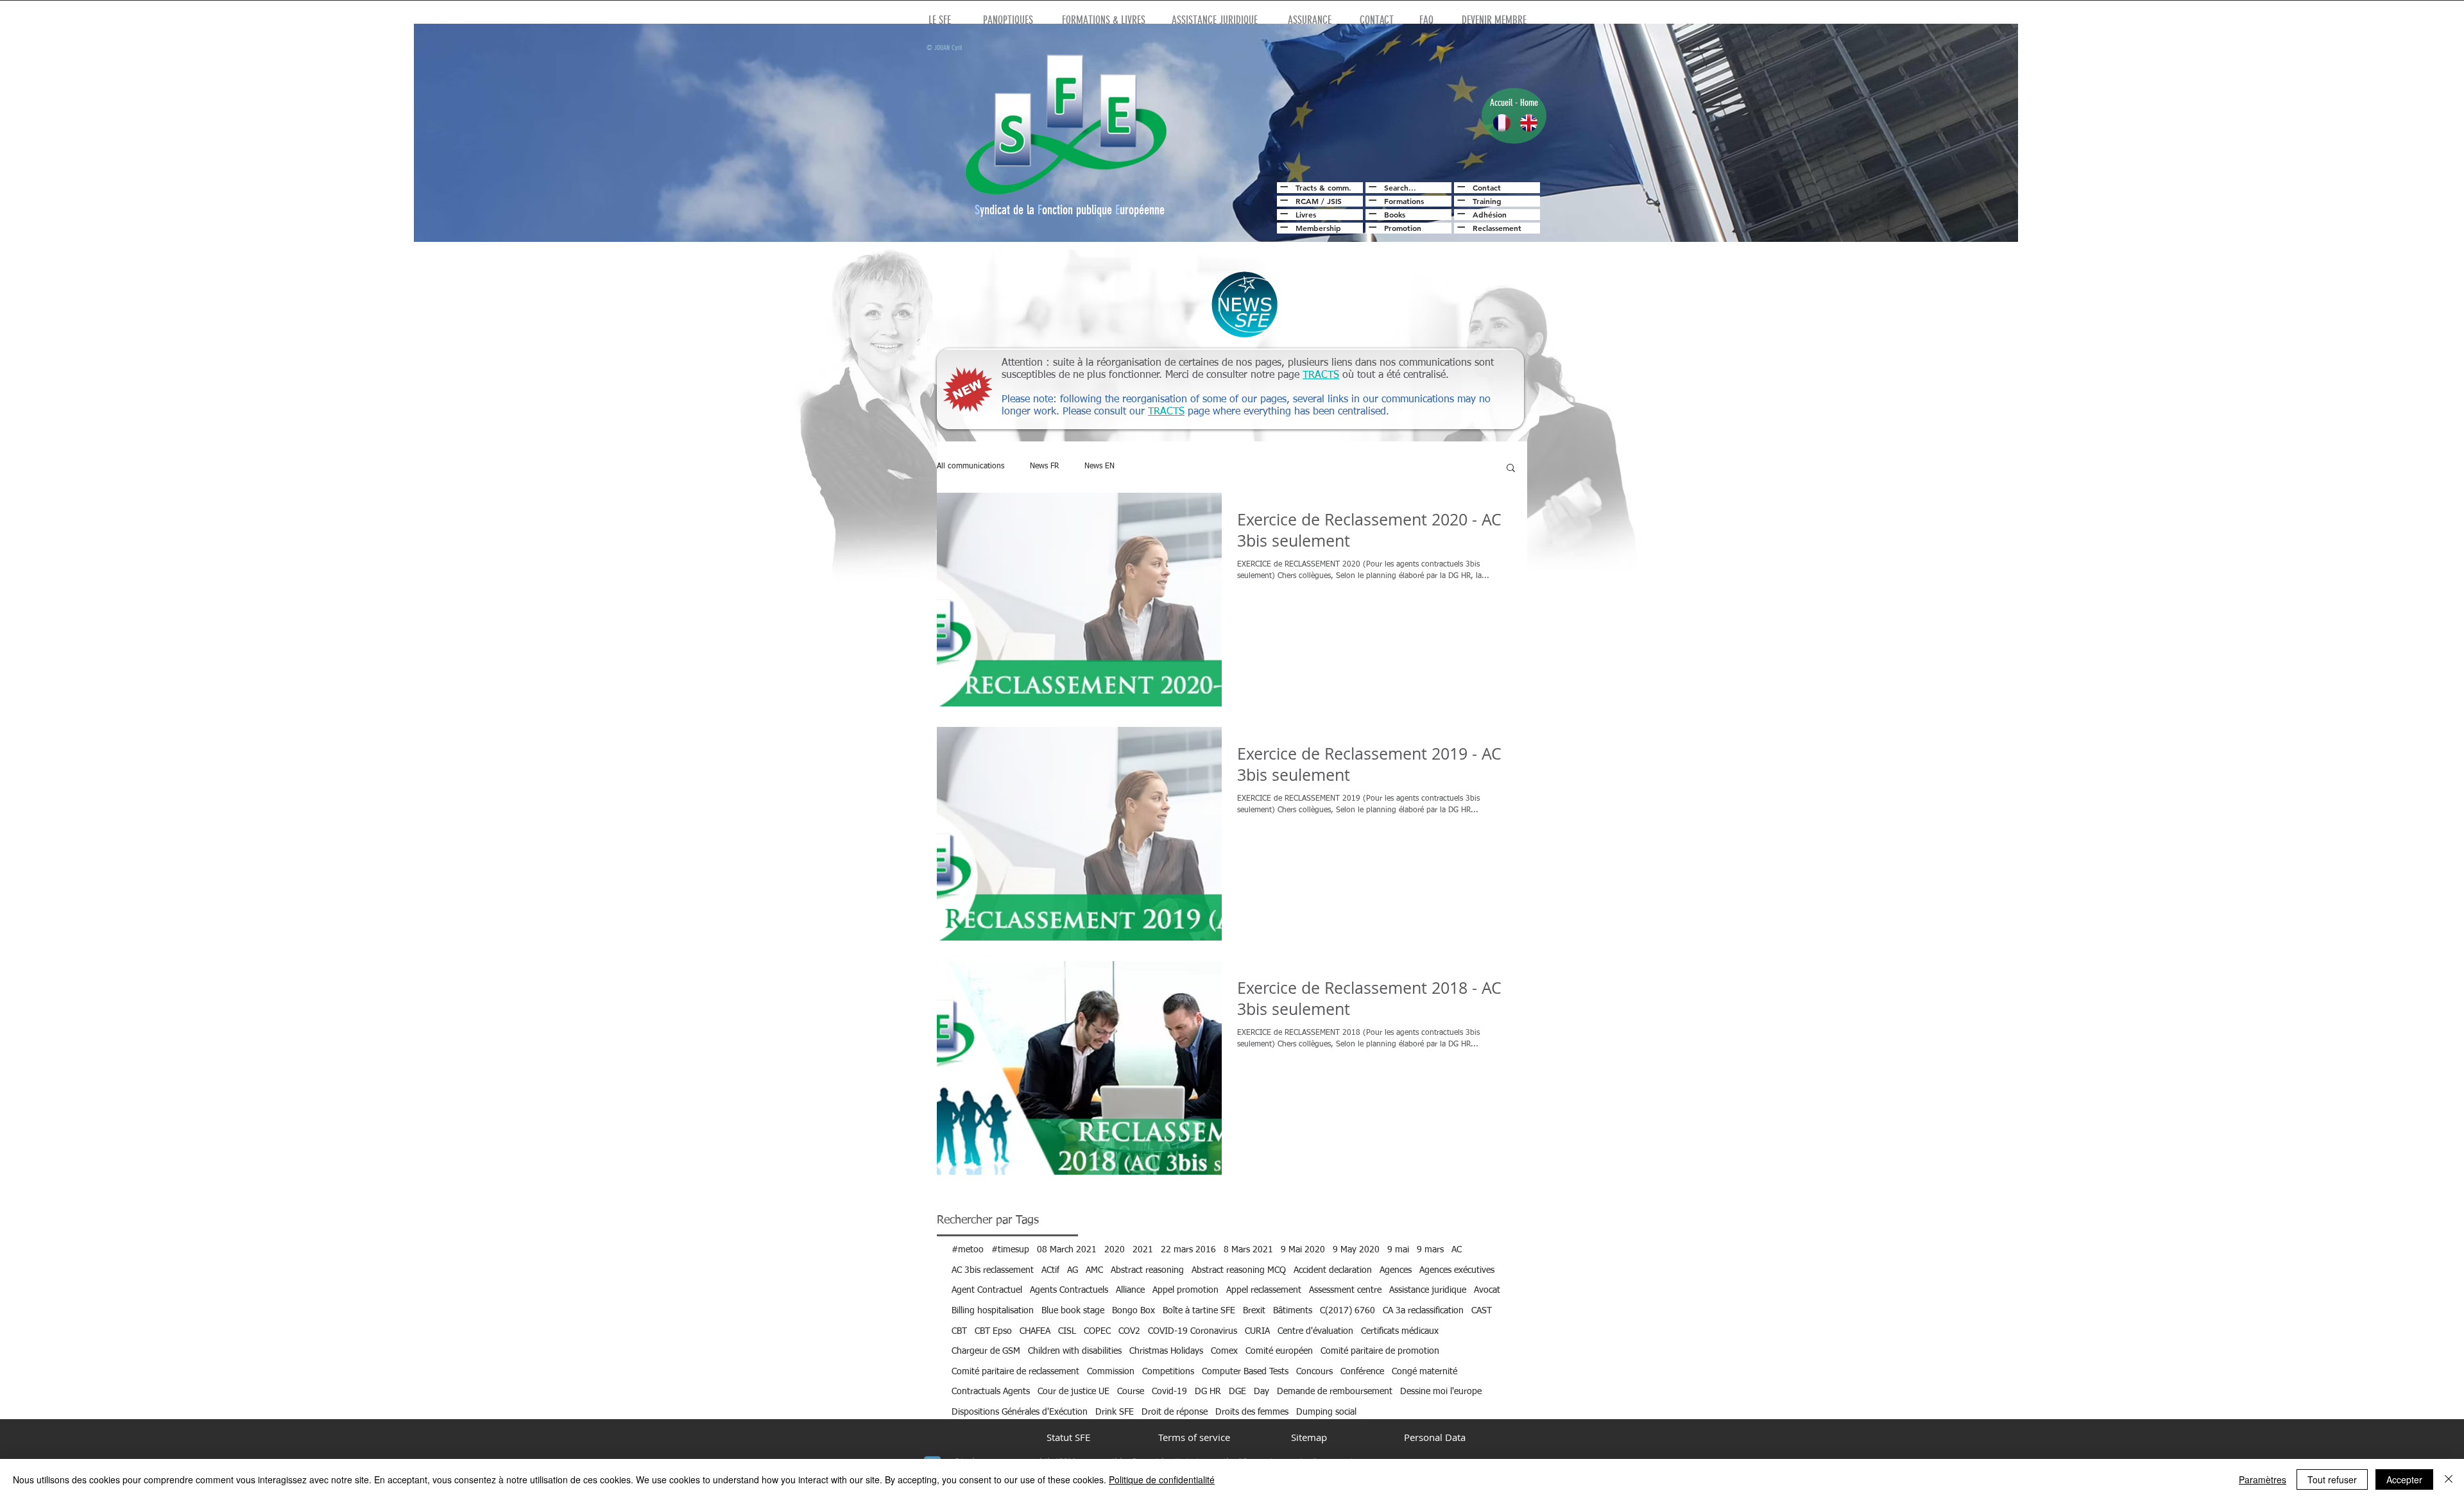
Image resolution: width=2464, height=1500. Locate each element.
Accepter (2404, 1479)
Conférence (1362, 1372)
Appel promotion (1185, 1290)
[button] (1511, 469)
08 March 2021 (1067, 1250)
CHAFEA (1035, 1331)
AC (1457, 1250)
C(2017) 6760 (1347, 1311)
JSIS (1334, 201)
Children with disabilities (1075, 1351)
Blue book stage (1073, 1311)
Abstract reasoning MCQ (1239, 1270)
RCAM (1307, 201)
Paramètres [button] (2263, 1479)
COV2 (1129, 1331)
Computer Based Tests (1245, 1372)
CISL (1067, 1331)
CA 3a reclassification (1423, 1311)
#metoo (968, 1250)
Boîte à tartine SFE (1199, 1311)
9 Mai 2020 (1303, 1250)
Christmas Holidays (1166, 1351)
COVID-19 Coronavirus (1193, 1331)
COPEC (1097, 1331)
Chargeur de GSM (986, 1351)
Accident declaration (1333, 1270)
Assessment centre (1345, 1290)
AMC (1094, 1270)
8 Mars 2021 (1248, 1250)
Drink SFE (1115, 1412)
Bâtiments (1293, 1311)
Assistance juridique (1428, 1290)
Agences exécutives (1457, 1270)
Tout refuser (2332, 1479)
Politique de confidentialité (1162, 1479)
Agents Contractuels (1069, 1290)
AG (1073, 1270)
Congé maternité (1425, 1372)
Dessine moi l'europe (1441, 1392)
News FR (1044, 466)
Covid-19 (1169, 1392)
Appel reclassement (1264, 1290)
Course (1131, 1392)
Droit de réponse (1175, 1412)
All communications (971, 466)
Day (1262, 1392)
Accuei (1500, 103)
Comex (1224, 1351)
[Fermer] (2449, 1479)
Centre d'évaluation (1315, 1331)
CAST (1482, 1311)
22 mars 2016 (1188, 1250)
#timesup (1010, 1250)
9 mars (1430, 1250)
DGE (1237, 1392)
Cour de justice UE (1074, 1392)
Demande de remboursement (1335, 1392)
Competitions (1168, 1372)
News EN (1099, 466)
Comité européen (1279, 1351)
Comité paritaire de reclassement (1015, 1372)
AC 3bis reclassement (993, 1270)
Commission (1111, 1372)
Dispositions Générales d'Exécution (1020, 1412)
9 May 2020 (1356, 1250)
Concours (1314, 1372)
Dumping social (1326, 1412)
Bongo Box (1134, 1311)
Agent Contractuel (987, 1290)
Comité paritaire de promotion (1380, 1351)
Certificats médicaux (1400, 1331)
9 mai (1398, 1250)
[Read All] (1282, 187)
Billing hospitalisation (993, 1311)
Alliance (1130, 1290)
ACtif (1050, 1270)
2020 (1115, 1250)
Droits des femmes (1252, 1412)
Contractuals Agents (991, 1392)
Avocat (1487, 1290)
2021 (1143, 1250)
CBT (959, 1331)
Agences (1396, 1270)
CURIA (1257, 1331)
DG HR (1208, 1392)
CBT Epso (993, 1331)
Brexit (1254, 1311)
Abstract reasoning (1147, 1270)
